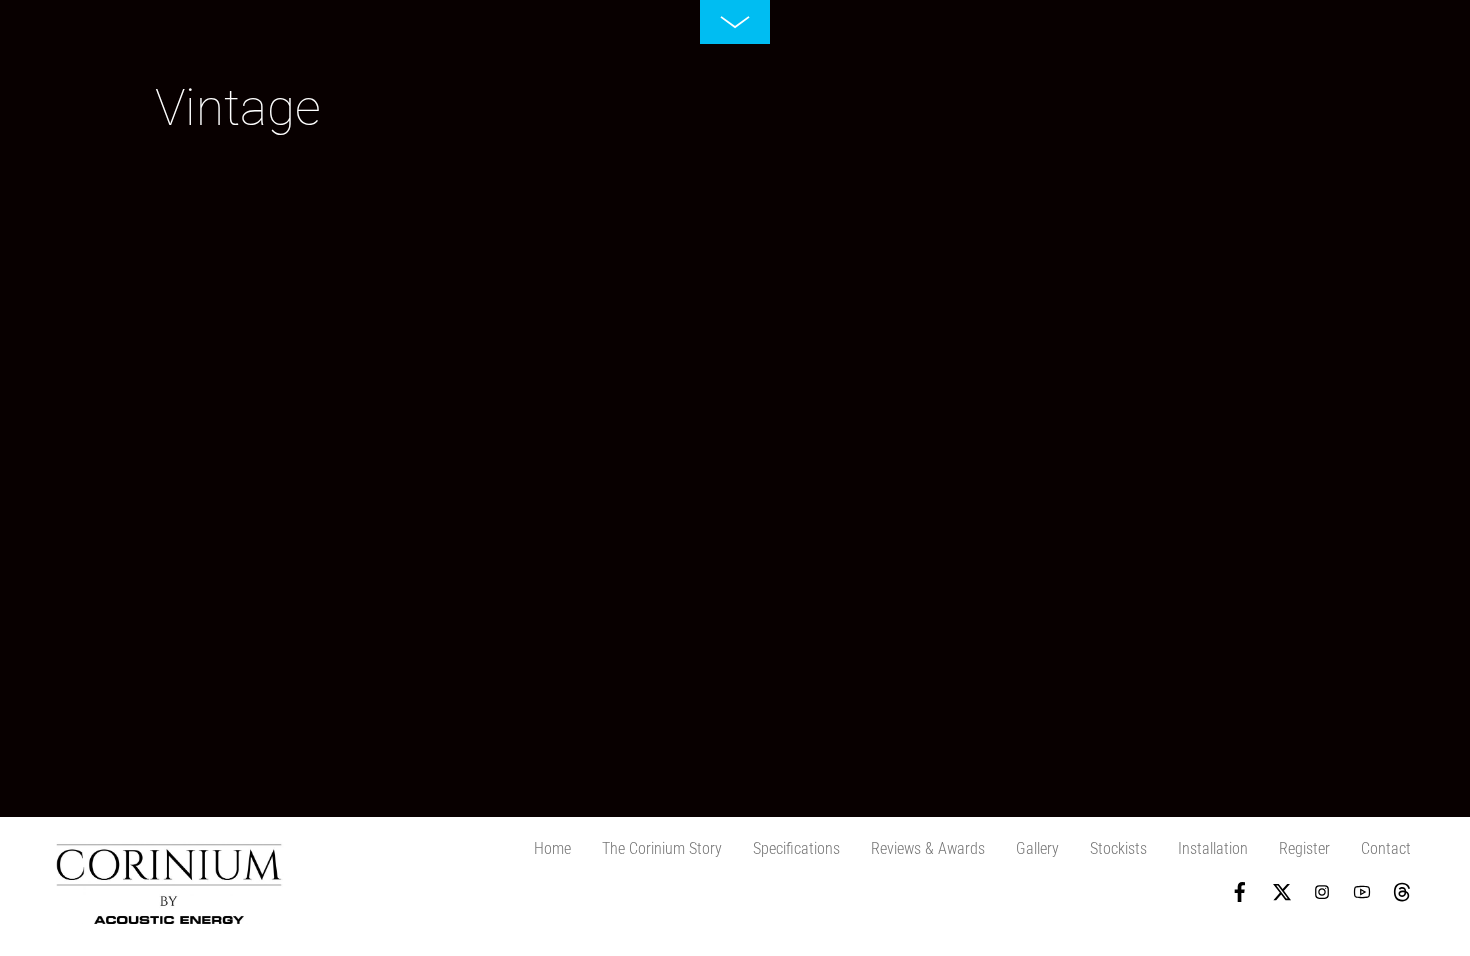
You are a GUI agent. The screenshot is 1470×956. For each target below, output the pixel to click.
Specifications (796, 848)
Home (552, 848)
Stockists (1118, 848)
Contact (1386, 848)
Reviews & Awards (928, 848)
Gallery (1037, 848)
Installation (1213, 848)
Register (1304, 848)
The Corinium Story (662, 848)
